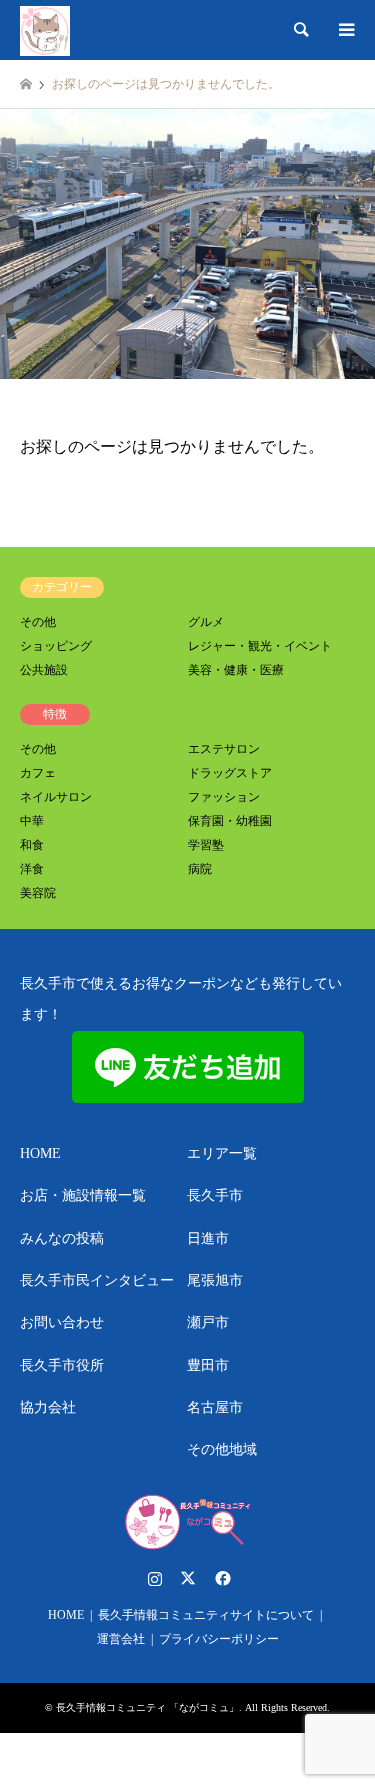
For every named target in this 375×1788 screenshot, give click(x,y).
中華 (32, 821)
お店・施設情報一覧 (83, 1195)
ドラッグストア (230, 773)
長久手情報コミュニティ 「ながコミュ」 (147, 1707)
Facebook (221, 1578)
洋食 (32, 869)
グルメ (206, 622)
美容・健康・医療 (236, 670)
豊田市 (208, 1365)
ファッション (224, 797)
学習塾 (206, 845)
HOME (40, 1153)
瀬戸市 (208, 1322)
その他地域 (222, 1449)
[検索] (300, 30)
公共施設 (44, 670)
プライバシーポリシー (219, 1639)
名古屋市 (215, 1407)
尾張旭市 (215, 1280)
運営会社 (121, 1639)
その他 (38, 622)
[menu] (345, 30)
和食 (32, 845)
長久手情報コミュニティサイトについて (206, 1615)
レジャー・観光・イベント (260, 646)
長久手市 (215, 1195)
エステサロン (224, 749)
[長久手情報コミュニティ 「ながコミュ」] (45, 30)
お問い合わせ (62, 1322)
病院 (200, 869)
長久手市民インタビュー (97, 1280)
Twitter (188, 1578)
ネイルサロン (56, 797)
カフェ (38, 773)
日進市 (208, 1238)
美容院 (38, 893)
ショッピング (56, 646)
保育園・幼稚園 (230, 821)
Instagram (155, 1578)
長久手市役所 (62, 1365)
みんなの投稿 (62, 1238)
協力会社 (48, 1407)
